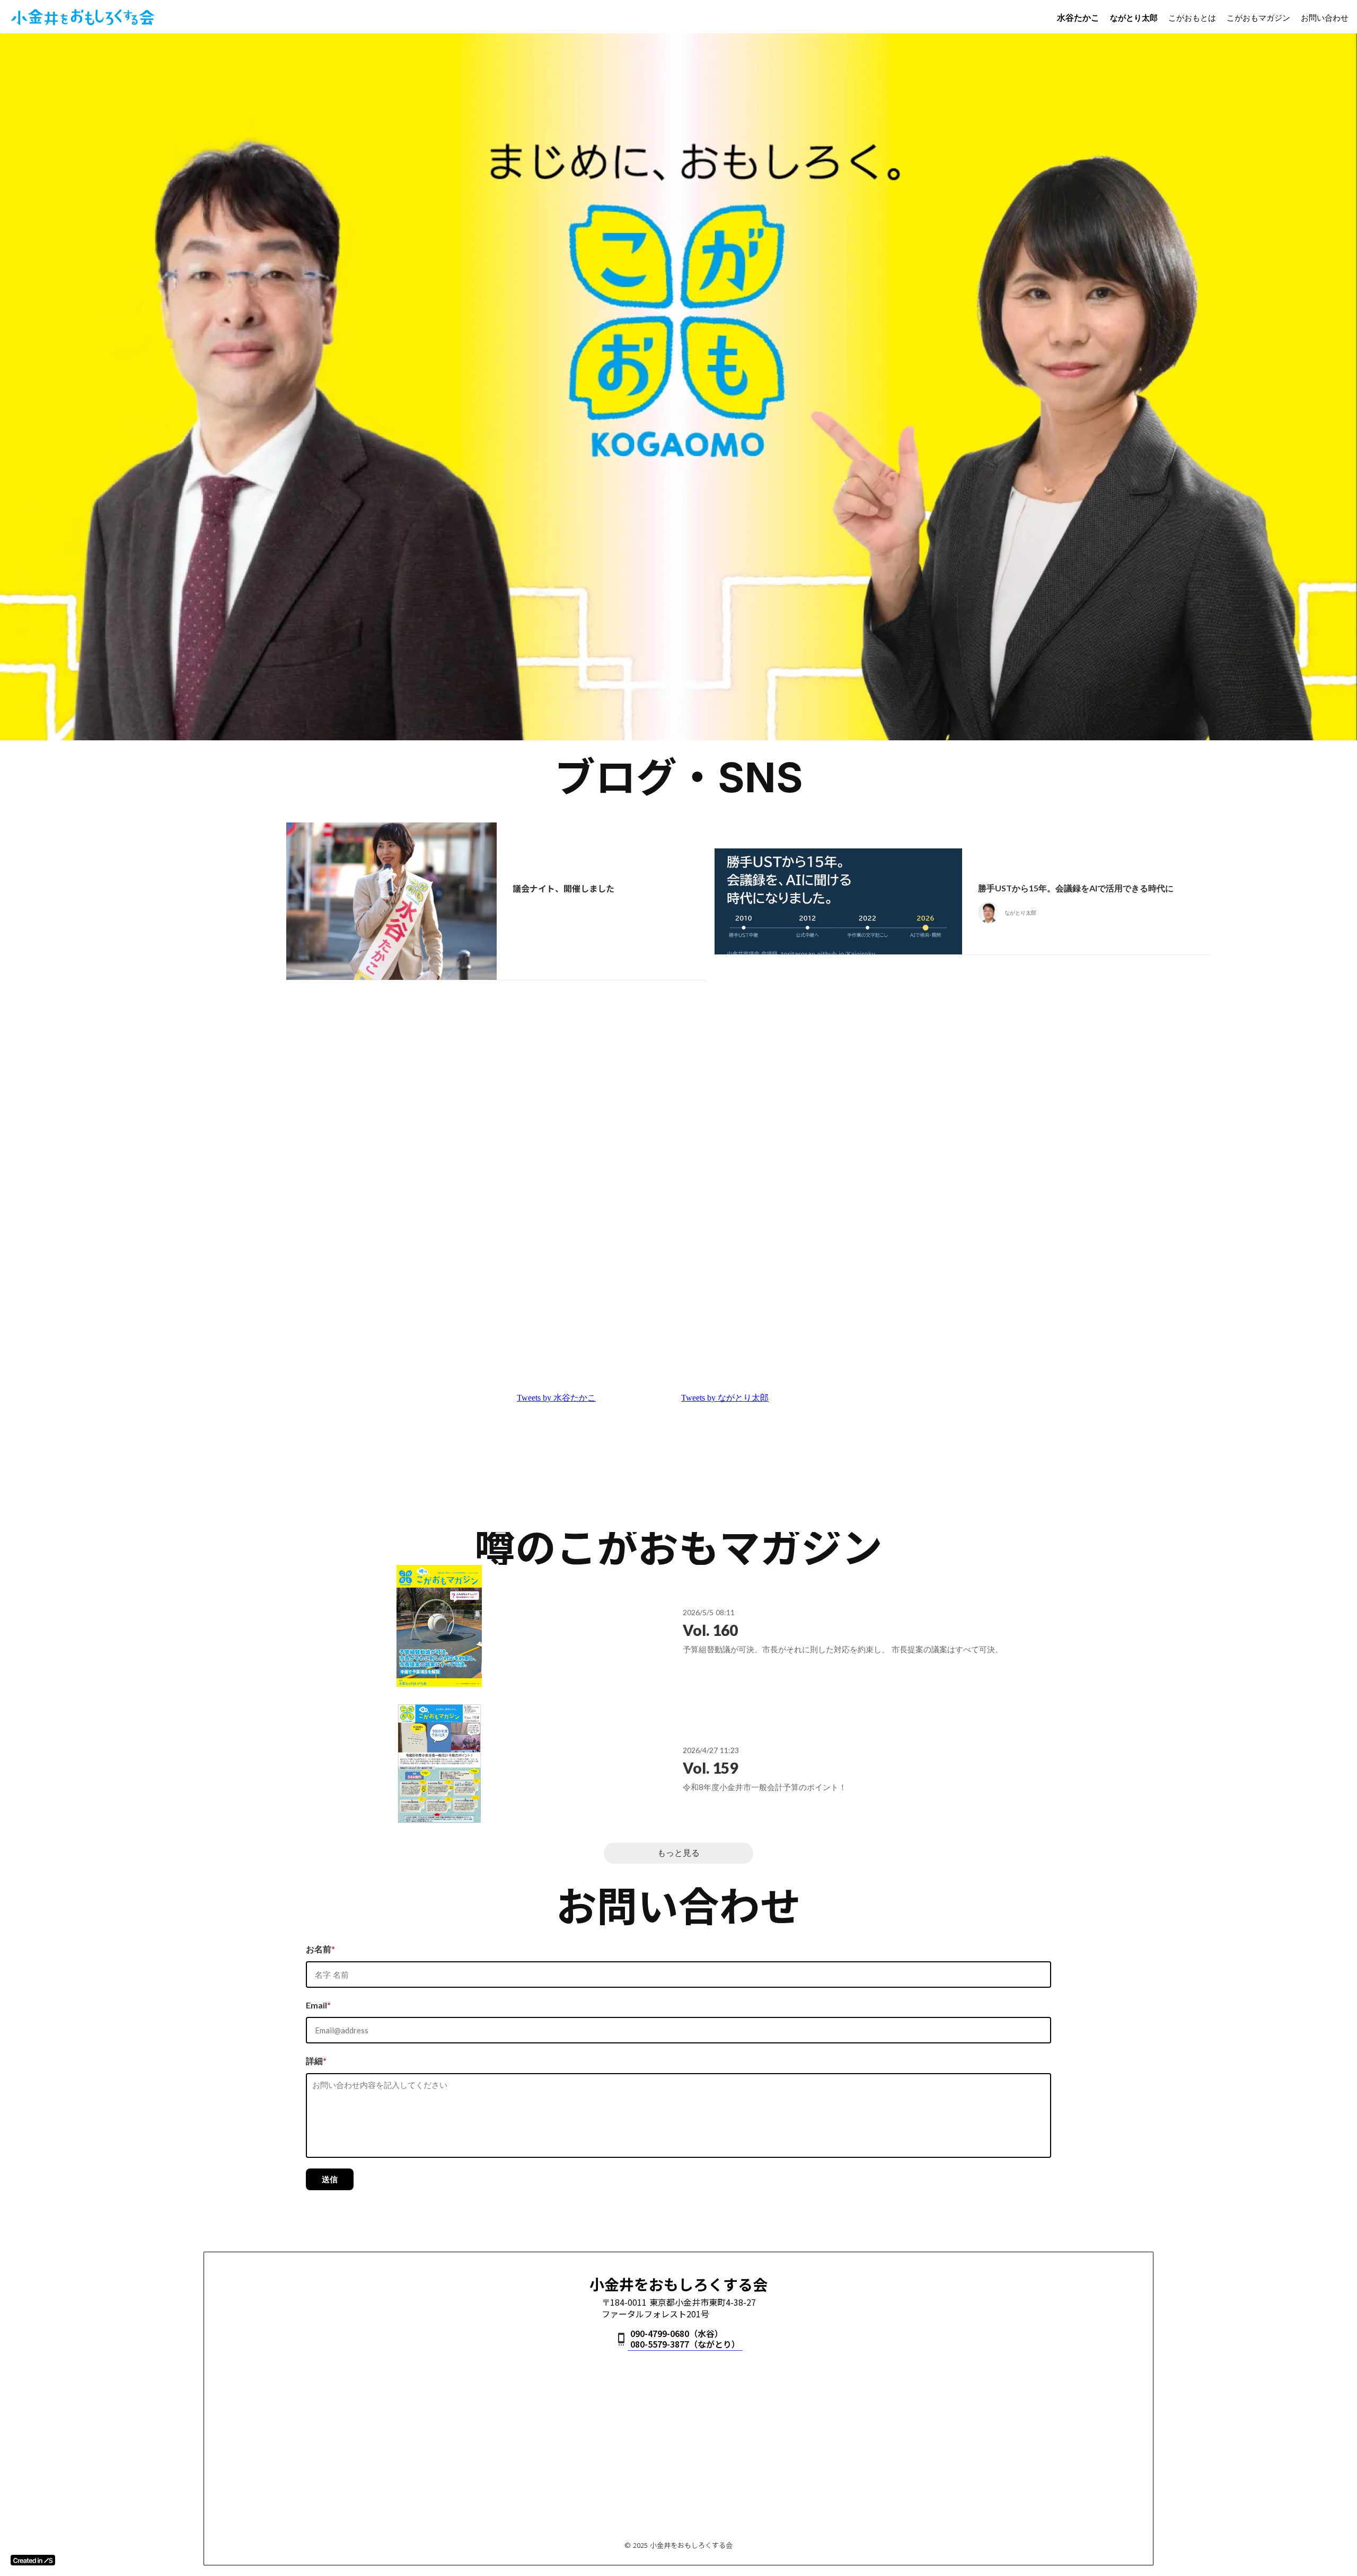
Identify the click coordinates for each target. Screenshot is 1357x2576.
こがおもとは (1192, 17)
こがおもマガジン (1258, 17)
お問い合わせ (1325, 17)
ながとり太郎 (1134, 17)
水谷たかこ (1078, 17)
